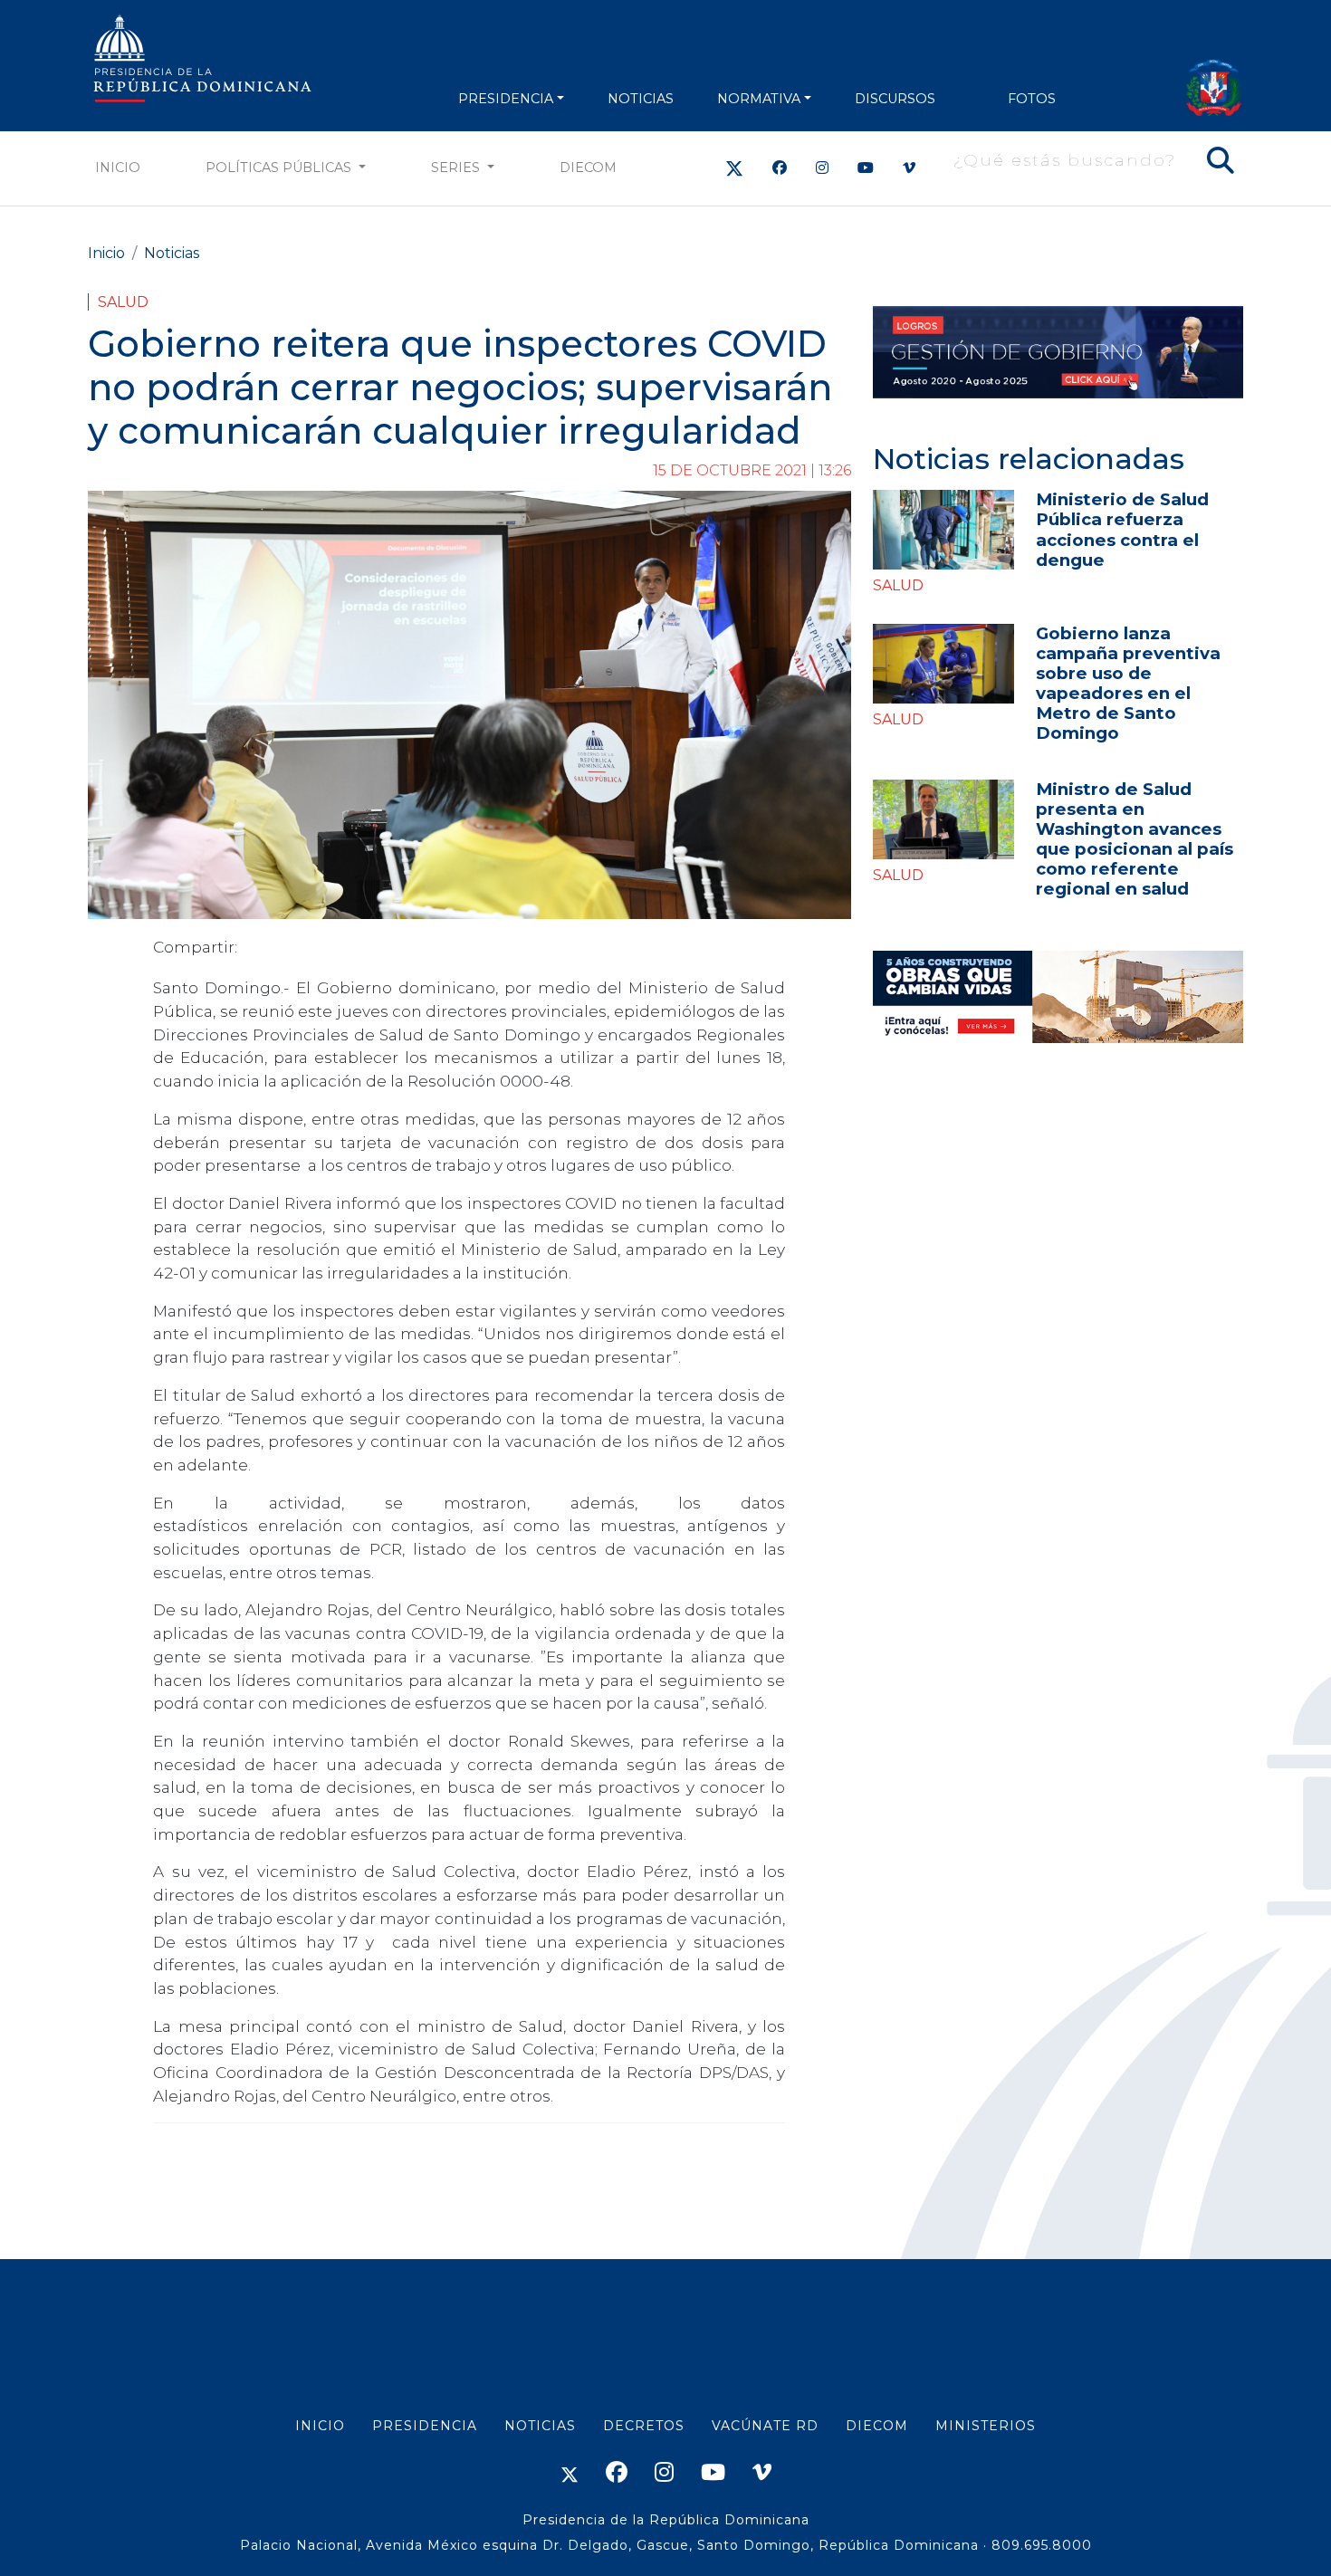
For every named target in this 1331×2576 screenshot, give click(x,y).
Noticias (172, 253)
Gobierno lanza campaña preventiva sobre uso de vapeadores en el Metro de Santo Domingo (1128, 683)
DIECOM (588, 168)
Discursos (895, 99)
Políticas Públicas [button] (280, 168)
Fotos (1032, 99)
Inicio (118, 168)
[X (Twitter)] (734, 168)
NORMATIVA (759, 99)
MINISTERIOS (986, 2426)
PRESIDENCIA (506, 99)
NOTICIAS (641, 99)
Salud (123, 302)
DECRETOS (644, 2426)
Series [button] (457, 168)
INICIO (320, 2426)
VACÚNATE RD (765, 2426)
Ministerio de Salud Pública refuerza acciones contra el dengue (1122, 529)
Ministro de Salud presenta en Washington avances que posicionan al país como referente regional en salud (1135, 839)
